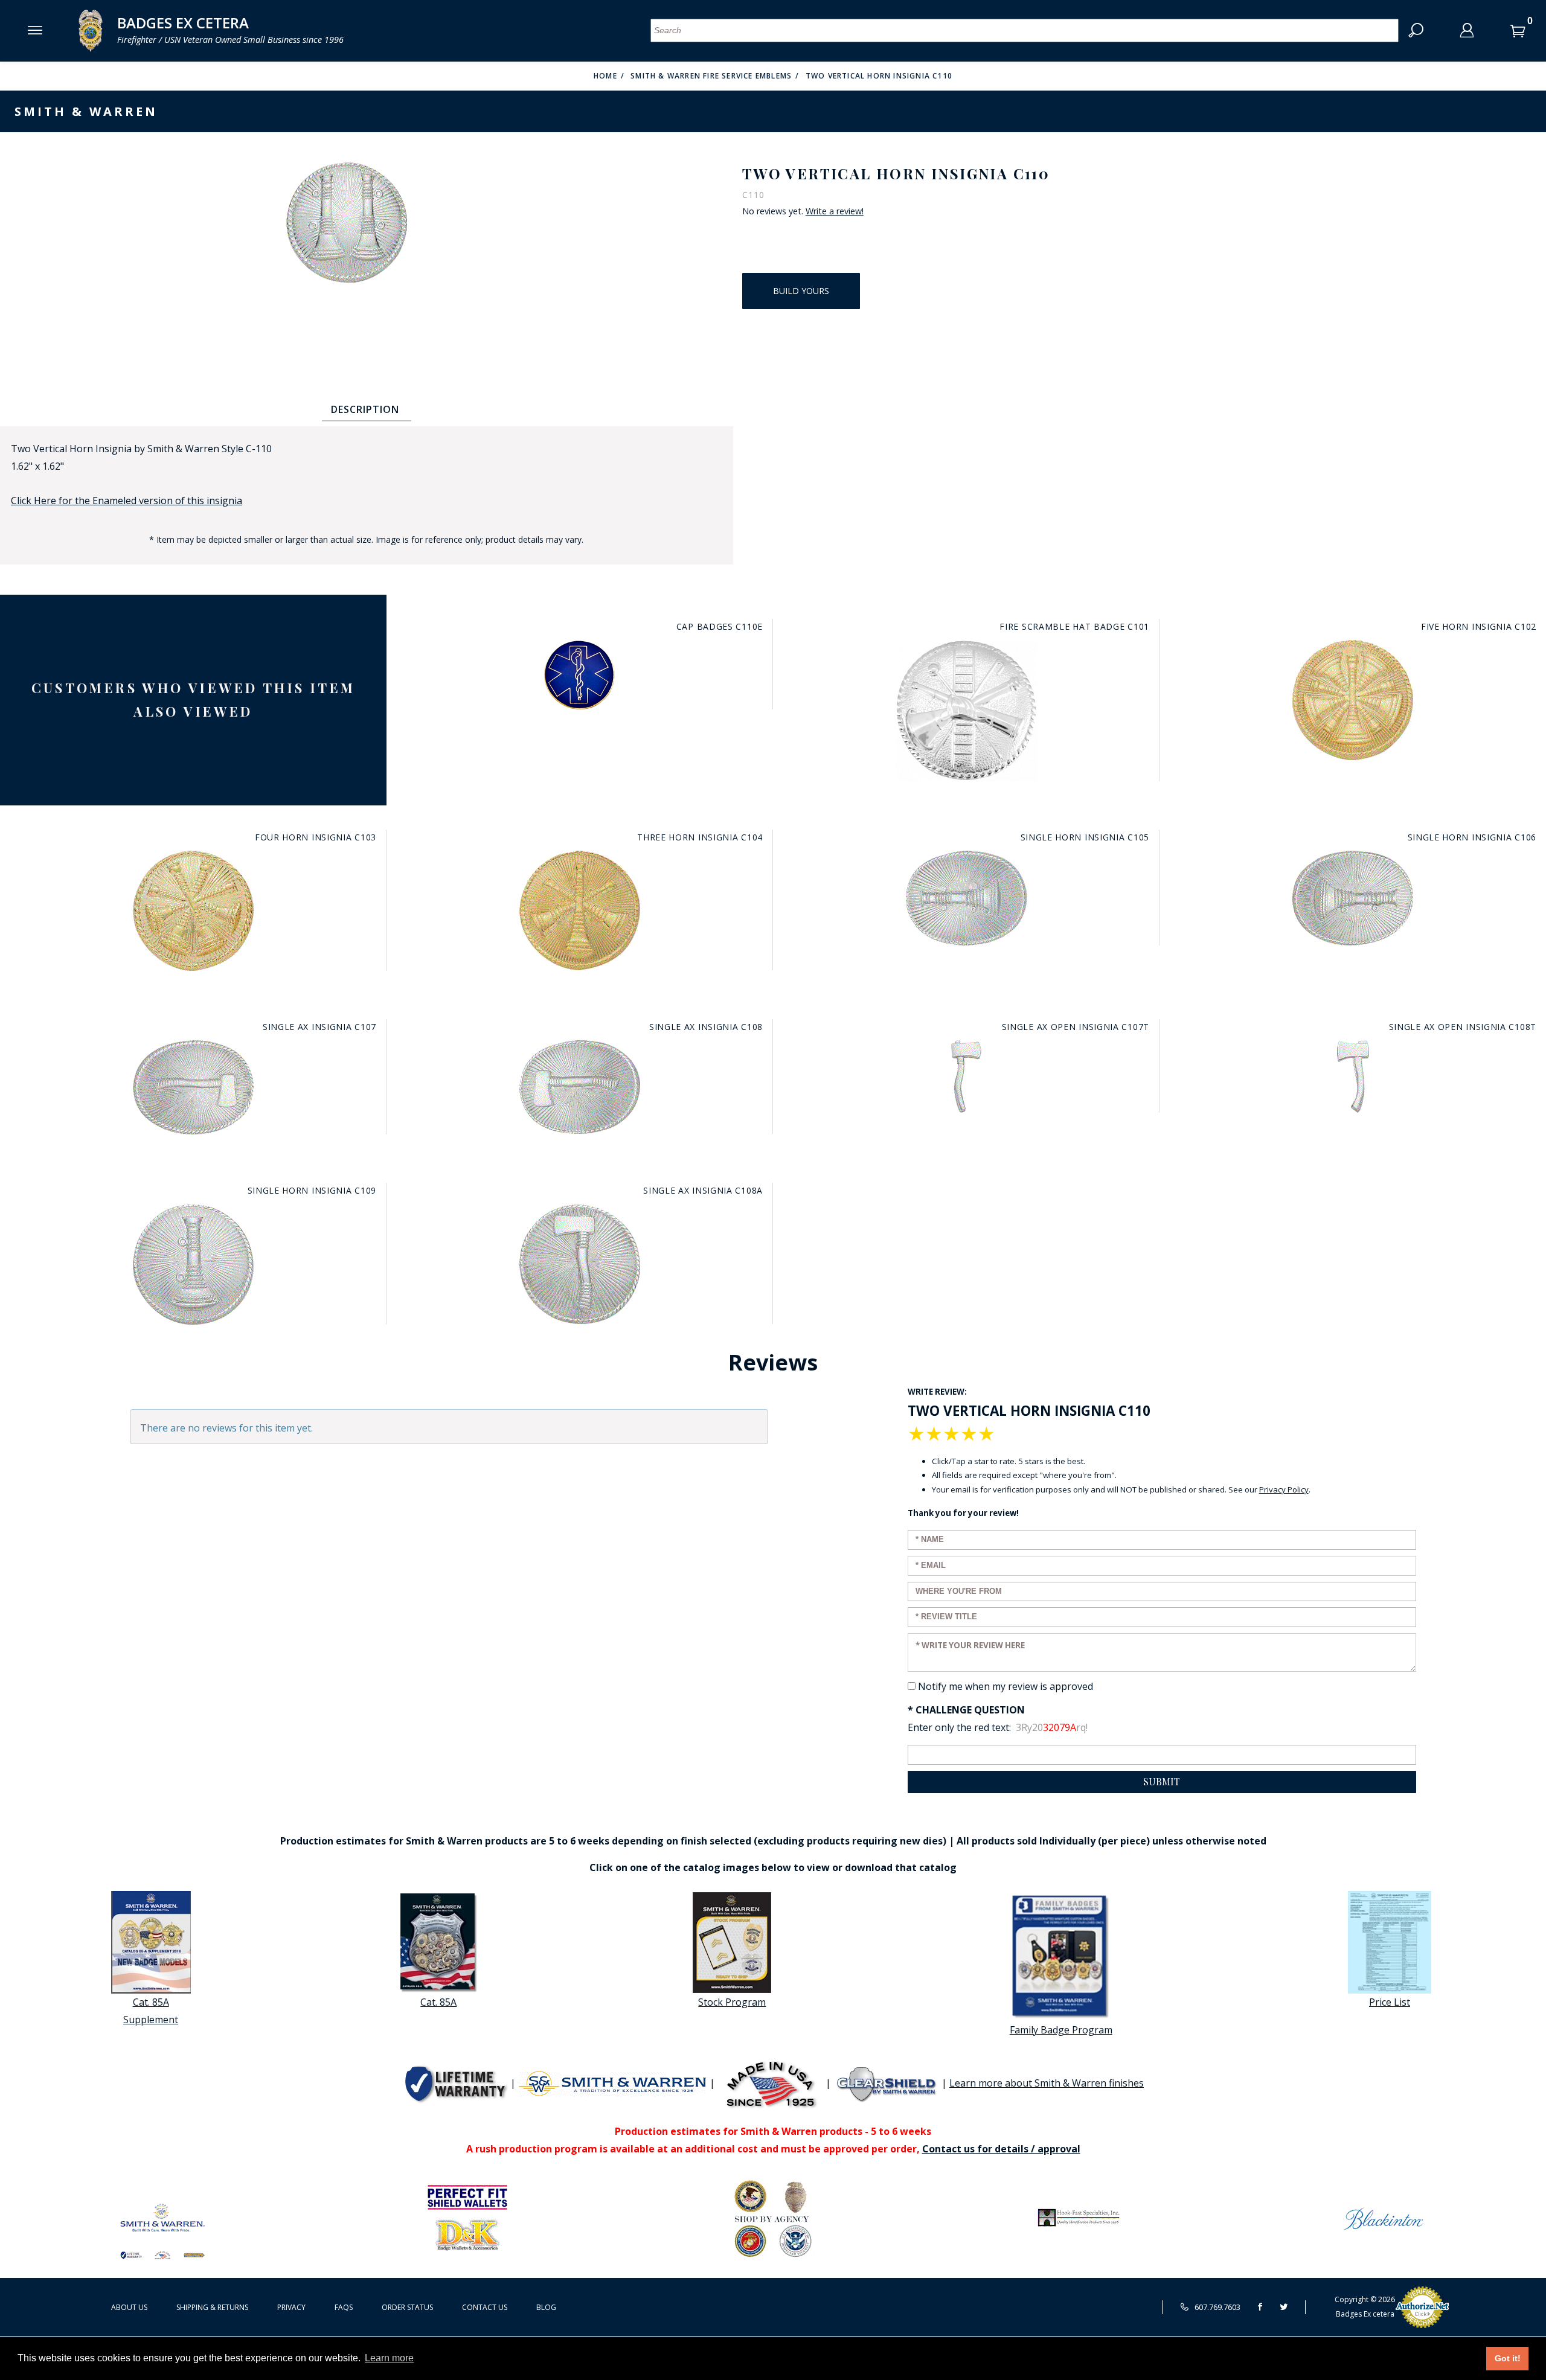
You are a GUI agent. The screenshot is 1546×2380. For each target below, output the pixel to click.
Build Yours (801, 291)
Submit (1162, 1781)
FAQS (344, 2307)
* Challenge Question (966, 1710)
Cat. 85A (438, 2002)
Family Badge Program (1061, 2030)
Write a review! (835, 211)
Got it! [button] (1508, 2358)
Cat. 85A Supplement (151, 2011)
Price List (1390, 2002)
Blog (546, 2307)
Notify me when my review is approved (1006, 1686)
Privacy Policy (1284, 1489)
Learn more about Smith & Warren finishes (1047, 2083)
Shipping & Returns (212, 2307)
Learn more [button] (389, 2358)
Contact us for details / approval (1001, 2149)
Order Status (407, 2307)
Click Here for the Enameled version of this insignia (127, 501)
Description (365, 409)
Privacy (291, 2307)
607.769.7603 (1217, 2307)
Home (605, 76)
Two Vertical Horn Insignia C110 (879, 76)
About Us (129, 2307)
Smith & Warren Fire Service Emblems (711, 76)
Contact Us (485, 2307)
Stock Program (732, 2002)
